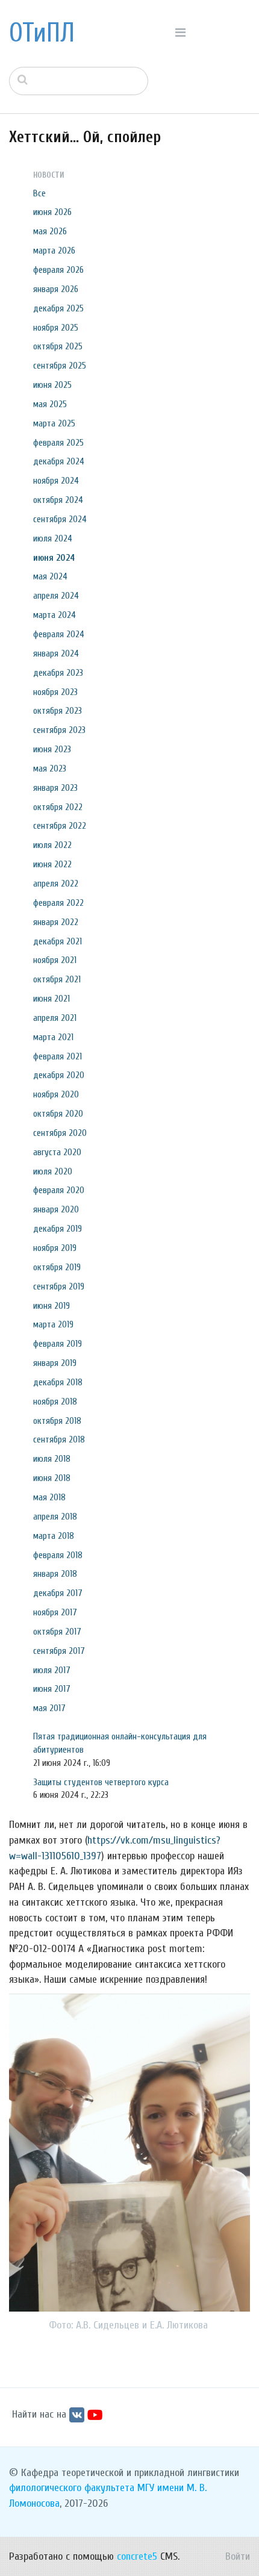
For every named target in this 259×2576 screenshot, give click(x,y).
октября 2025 (58, 346)
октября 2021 (57, 979)
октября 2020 (58, 1114)
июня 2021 (51, 999)
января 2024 (56, 653)
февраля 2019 (58, 1344)
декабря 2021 (58, 941)
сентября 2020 (60, 1133)
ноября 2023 (55, 692)
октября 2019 (57, 1267)
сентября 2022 (60, 826)
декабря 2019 (58, 1229)
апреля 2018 (55, 1517)
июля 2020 (53, 1171)
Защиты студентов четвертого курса (101, 1782)
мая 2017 (49, 1708)
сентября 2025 (60, 366)
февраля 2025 (58, 443)
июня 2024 (54, 558)
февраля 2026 (58, 270)
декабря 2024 (59, 461)
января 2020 (56, 1209)
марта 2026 (54, 251)
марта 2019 (53, 1324)
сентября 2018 (59, 1439)
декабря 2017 (58, 1593)
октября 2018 (57, 1421)
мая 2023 (50, 769)
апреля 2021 (55, 1018)
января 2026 (56, 289)
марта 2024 (55, 615)
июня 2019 (51, 1306)
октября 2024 (58, 500)
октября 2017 (57, 1632)
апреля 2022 (56, 884)
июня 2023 (52, 749)
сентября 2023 (59, 730)
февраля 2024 (59, 634)
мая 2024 (50, 576)
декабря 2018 (58, 1382)
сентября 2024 (60, 519)
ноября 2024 (56, 481)
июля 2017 (52, 1670)
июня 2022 (52, 864)
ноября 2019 (55, 1248)
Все (39, 193)
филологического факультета (72, 2488)
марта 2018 (54, 1536)
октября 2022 (58, 807)
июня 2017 (52, 1689)
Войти (238, 2556)
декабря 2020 (59, 1075)
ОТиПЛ (42, 33)
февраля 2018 (58, 1555)
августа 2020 (57, 1152)
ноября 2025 (56, 328)
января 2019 (55, 1363)
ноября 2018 (55, 1402)
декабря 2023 (58, 673)
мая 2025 (50, 404)
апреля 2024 (56, 596)
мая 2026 (50, 231)
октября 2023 (58, 711)
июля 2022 (52, 845)
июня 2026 (52, 212)
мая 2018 (49, 1497)
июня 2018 (52, 1478)
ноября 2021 (55, 960)
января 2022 (56, 922)
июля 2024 (53, 538)
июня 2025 (52, 385)
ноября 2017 (55, 1612)
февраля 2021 (58, 1056)
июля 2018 (52, 1459)
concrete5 (137, 2556)
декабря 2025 (58, 308)
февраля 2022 (58, 903)
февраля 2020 (59, 1190)
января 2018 (55, 1574)
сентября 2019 (59, 1286)
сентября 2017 (59, 1651)
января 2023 (55, 788)
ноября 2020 (56, 1094)
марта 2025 (54, 423)
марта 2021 (53, 1037)
